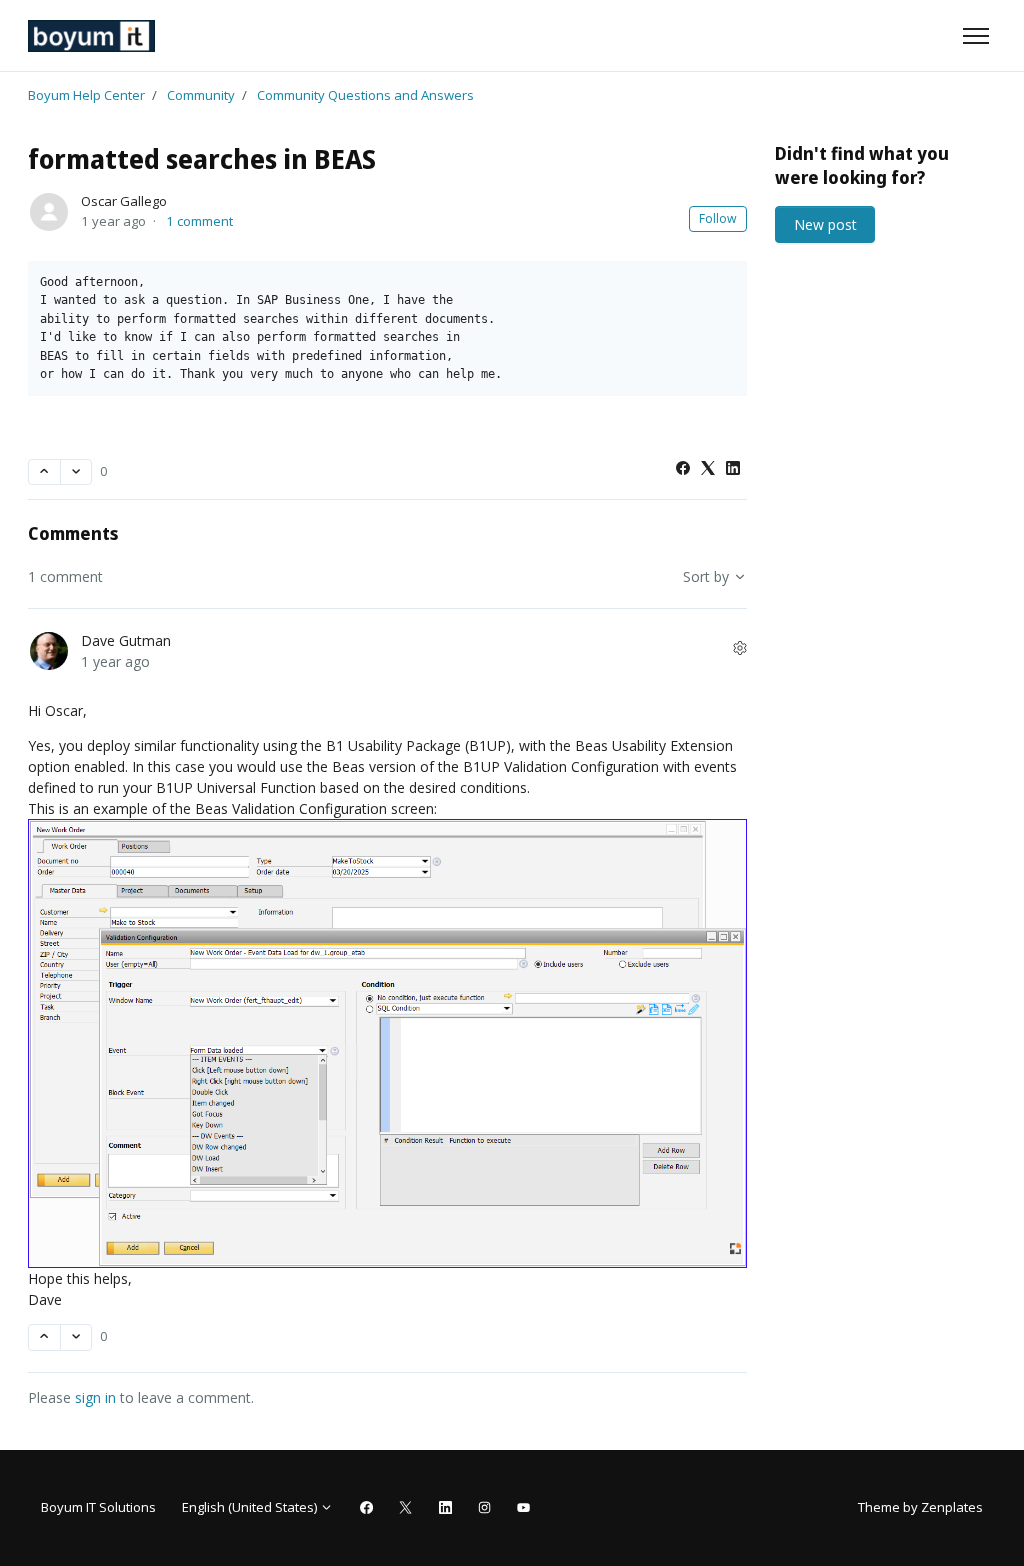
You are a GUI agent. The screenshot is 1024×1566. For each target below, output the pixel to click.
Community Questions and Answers (365, 95)
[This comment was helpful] (44, 1337)
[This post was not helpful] (76, 472)
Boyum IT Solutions (98, 1507)
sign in (95, 1397)
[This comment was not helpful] (76, 1337)
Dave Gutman (126, 640)
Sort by (708, 576)
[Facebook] (683, 469)
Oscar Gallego (124, 201)
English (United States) (251, 1507)
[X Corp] (708, 469)
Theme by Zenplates (920, 1506)
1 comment (199, 221)
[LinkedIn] (733, 469)
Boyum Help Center (86, 95)
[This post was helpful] (44, 472)
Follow (718, 218)
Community (201, 95)
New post (825, 224)
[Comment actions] (740, 647)
